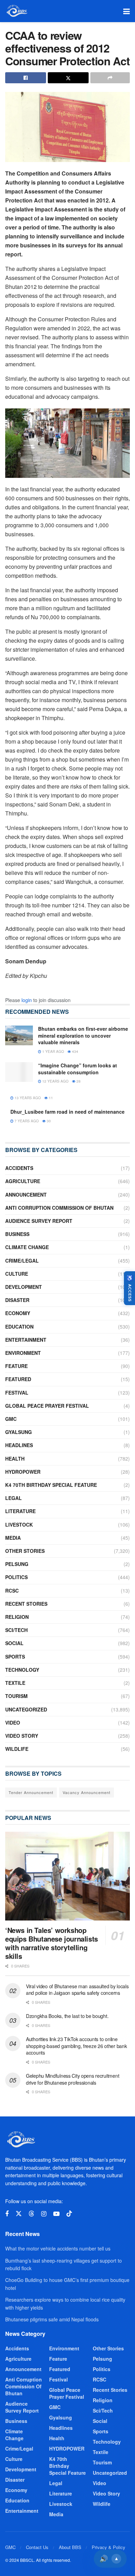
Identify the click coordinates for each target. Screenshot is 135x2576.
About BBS (70, 2547)
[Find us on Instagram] (44, 2214)
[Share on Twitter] (68, 78)
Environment (23, 1353)
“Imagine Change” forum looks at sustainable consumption (78, 1069)
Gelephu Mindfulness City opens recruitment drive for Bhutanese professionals (73, 2079)
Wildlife (17, 1749)
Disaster (17, 1300)
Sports (15, 1657)
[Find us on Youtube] (56, 2214)
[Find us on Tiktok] (69, 2214)
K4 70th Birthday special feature (51, 1485)
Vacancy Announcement (87, 1792)
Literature (20, 1511)
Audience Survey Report (39, 1221)
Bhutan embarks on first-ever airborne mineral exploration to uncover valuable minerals (83, 1035)
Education (19, 1327)
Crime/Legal (22, 1261)
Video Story (22, 1736)
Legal (13, 1498)
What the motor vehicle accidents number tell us (58, 2248)
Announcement (26, 1195)
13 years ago (27, 1098)
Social (14, 1643)
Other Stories (25, 1551)
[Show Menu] (127, 11)
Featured (18, 1379)
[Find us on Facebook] (7, 2214)
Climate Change (27, 1247)
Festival (17, 1393)
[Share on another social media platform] (110, 78)
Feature (16, 1366)
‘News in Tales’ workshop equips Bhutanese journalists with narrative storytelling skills (52, 1943)
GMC (11, 1419)
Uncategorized (26, 1709)
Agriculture (23, 1181)
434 (75, 1051)
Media (13, 1538)
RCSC (12, 1591)
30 (48, 1121)
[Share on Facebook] (26, 78)
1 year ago (53, 1051)
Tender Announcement (31, 1792)
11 (50, 1098)
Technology (22, 1670)
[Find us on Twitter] (19, 2214)
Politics (16, 1577)
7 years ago (26, 1121)
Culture (17, 1274)
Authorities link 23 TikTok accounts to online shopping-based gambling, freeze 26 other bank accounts (76, 2046)
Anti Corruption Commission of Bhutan (59, 1208)
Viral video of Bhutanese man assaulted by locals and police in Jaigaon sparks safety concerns (77, 1990)
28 (78, 1081)
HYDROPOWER (23, 1472)
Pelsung (17, 1564)
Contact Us (37, 2547)
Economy (18, 1313)
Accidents (19, 1168)
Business (17, 1234)
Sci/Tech (16, 1630)
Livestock (19, 1525)
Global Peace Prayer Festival (47, 1406)
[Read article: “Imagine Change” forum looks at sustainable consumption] (19, 1072)
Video (13, 1723)
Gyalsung (19, 1432)
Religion (17, 1617)
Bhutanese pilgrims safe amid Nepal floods (52, 2319)
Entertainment (26, 1340)
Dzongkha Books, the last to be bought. (67, 2016)
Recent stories (26, 1604)
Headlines (19, 1445)
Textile (15, 1683)
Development (24, 1287)
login (27, 1000)
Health (15, 1459)
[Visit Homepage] (16, 11)
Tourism (16, 1696)
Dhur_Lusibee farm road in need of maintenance (67, 1112)
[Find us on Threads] (31, 2214)
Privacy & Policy (109, 2547)
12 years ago (55, 1081)
